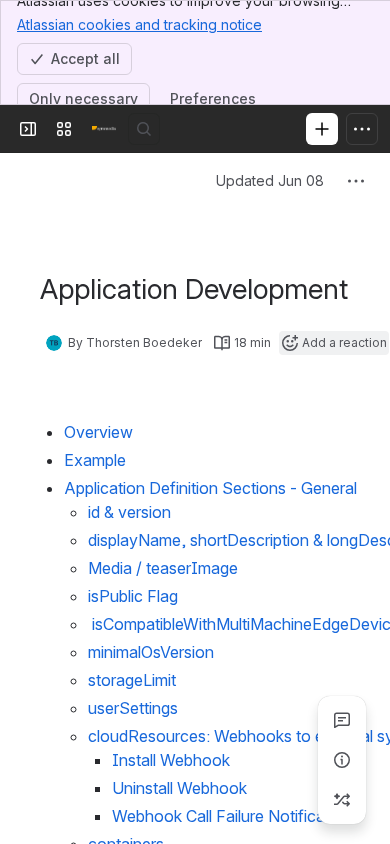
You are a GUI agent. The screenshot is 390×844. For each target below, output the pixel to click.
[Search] (144, 129)
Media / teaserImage (163, 568)
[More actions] (356, 181)
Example (97, 460)
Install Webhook (171, 760)
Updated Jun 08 (270, 180)
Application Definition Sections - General (210, 488)
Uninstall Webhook (179, 788)
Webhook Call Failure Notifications (236, 816)
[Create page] (342, 800)
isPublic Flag (133, 596)
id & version (129, 512)
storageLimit (132, 680)
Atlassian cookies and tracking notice (139, 24)
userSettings (133, 708)
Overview (98, 432)
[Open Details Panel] (342, 760)
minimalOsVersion (151, 652)
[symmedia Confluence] (104, 129)
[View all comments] (342, 720)
